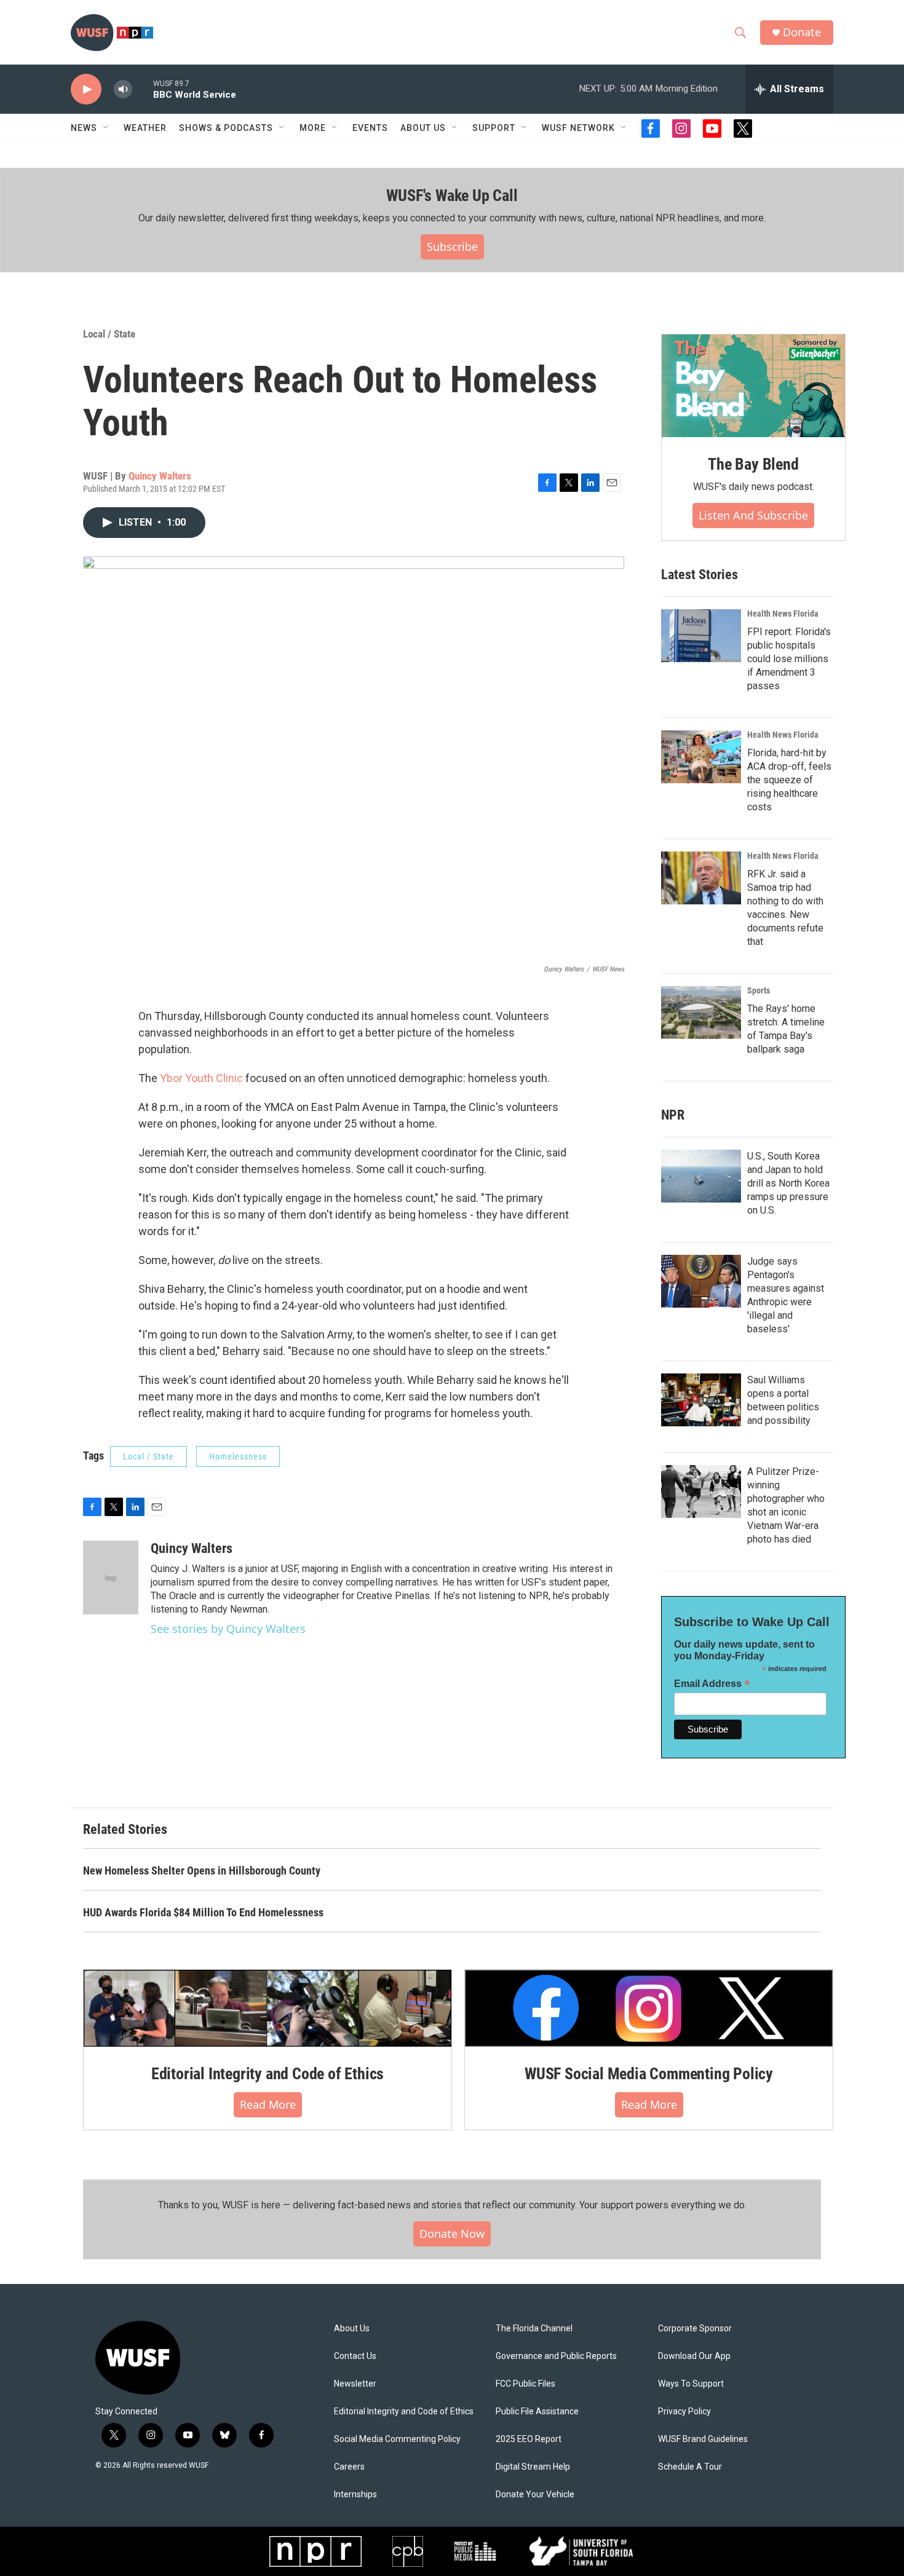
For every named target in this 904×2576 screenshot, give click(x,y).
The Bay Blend (753, 464)
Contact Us (355, 2356)
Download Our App (694, 2356)
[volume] (123, 89)
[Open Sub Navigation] (106, 128)
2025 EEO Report (529, 2439)
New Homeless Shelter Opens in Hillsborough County (202, 1871)
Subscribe (452, 247)
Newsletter (355, 2384)
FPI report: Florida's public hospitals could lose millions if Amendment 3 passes (789, 659)
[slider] (143, 89)
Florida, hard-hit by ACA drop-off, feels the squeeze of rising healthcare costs (789, 780)
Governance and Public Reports (556, 2356)
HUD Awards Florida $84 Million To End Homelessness (203, 1912)
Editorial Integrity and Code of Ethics (268, 2074)
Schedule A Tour (690, 2467)
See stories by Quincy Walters (228, 1629)
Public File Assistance (537, 2412)
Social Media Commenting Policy (397, 2439)
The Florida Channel (534, 2329)
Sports (759, 990)
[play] (86, 89)
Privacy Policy (684, 2412)
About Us (352, 2329)
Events (370, 128)
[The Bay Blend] (753, 386)
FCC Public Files (525, 2384)
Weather (145, 128)
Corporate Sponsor (695, 2329)
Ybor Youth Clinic (201, 1078)
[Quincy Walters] (111, 1578)
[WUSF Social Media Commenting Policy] (649, 2008)
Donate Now (452, 2234)
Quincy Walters (160, 476)
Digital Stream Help (533, 2467)
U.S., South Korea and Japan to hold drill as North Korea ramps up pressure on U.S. (788, 1183)
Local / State (109, 334)
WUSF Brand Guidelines (703, 2439)
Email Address (712, 1684)
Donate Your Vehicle (535, 2495)
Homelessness (238, 1456)
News (84, 128)
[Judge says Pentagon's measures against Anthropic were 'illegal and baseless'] (701, 1281)
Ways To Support (691, 2384)
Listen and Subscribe (753, 515)
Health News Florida (783, 614)
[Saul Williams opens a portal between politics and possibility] (701, 1400)
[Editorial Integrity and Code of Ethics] (268, 2008)
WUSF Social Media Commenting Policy (649, 2074)
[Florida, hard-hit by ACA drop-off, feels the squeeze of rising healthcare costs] (701, 757)
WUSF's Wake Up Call (452, 196)
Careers (349, 2467)
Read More (268, 2104)
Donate (802, 32)
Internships (355, 2495)
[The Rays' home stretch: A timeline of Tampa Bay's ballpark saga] (701, 1013)
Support (494, 128)
